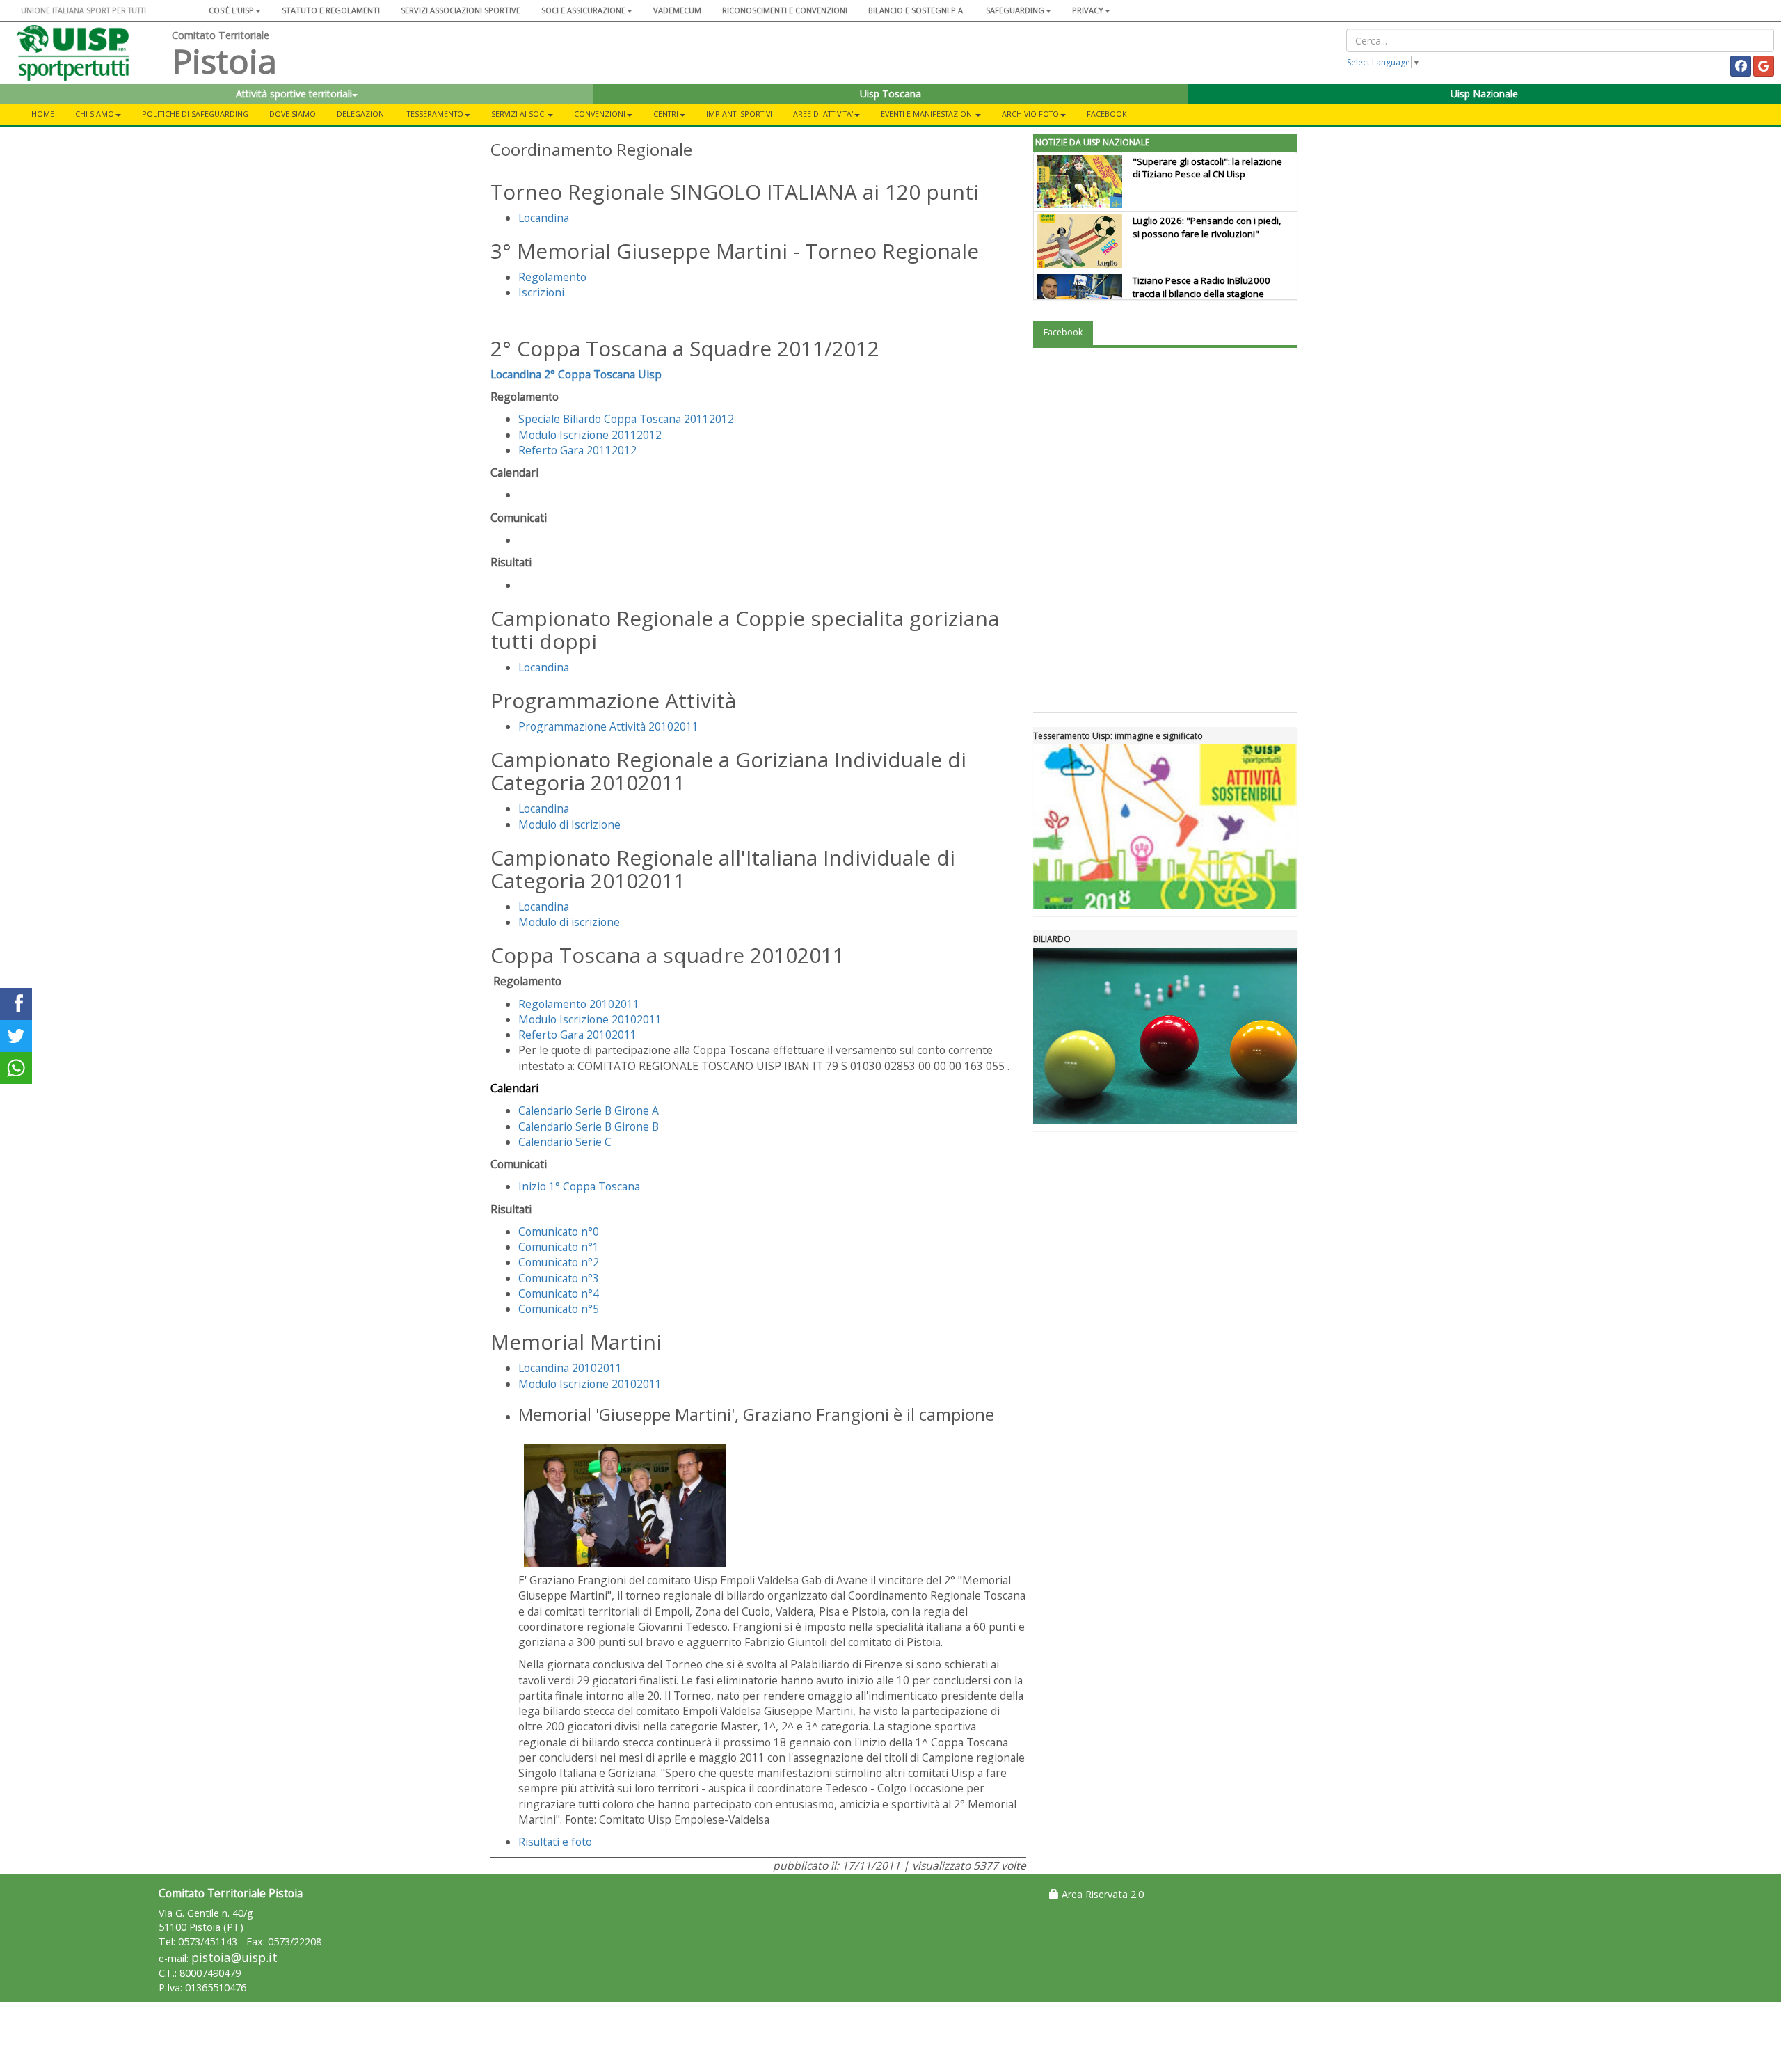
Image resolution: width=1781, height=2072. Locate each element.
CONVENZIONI (600, 114)
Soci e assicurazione (583, 10)
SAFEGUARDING (1015, 10)
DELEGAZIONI (361, 114)
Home (43, 114)
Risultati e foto (555, 1842)
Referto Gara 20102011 (577, 1035)
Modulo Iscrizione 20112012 (590, 435)
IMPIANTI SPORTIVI (739, 114)
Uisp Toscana (890, 94)
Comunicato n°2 (559, 1262)
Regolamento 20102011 (579, 1004)
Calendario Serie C (565, 1142)
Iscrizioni (541, 292)
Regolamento (552, 277)
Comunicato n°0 (559, 1232)
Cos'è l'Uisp (231, 10)
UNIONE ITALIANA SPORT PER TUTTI (83, 10)
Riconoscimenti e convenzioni (785, 10)
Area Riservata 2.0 (1101, 1894)
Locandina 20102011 (570, 1368)
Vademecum (677, 10)
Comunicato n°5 (559, 1309)
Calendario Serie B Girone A (589, 1110)
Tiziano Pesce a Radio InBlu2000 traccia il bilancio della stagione (1201, 287)
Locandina (544, 218)
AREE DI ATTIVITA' (823, 114)
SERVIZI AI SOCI (519, 114)
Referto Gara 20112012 (577, 450)
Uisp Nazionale (1484, 94)
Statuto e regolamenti (331, 10)
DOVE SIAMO (293, 114)
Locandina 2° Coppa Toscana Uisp (576, 374)
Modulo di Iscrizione (569, 824)
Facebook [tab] (1063, 332)
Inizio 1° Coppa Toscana (579, 1186)
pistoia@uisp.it (234, 1958)
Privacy (1088, 10)
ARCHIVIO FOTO (1030, 114)
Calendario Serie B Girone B (589, 1126)
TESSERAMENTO (435, 114)
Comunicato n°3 (559, 1278)
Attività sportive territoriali (294, 94)
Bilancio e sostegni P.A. (917, 10)
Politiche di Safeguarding (195, 114)
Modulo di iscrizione (569, 922)
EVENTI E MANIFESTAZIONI (927, 114)
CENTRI (666, 114)
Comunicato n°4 (559, 1293)
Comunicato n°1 (559, 1247)
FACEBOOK (1107, 114)
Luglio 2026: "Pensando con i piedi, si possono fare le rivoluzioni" (1207, 227)
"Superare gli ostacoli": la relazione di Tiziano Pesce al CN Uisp (1207, 168)
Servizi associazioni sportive (461, 10)
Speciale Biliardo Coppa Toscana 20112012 (626, 419)
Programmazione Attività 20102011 (608, 726)
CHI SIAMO (95, 114)
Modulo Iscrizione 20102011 (590, 1019)
